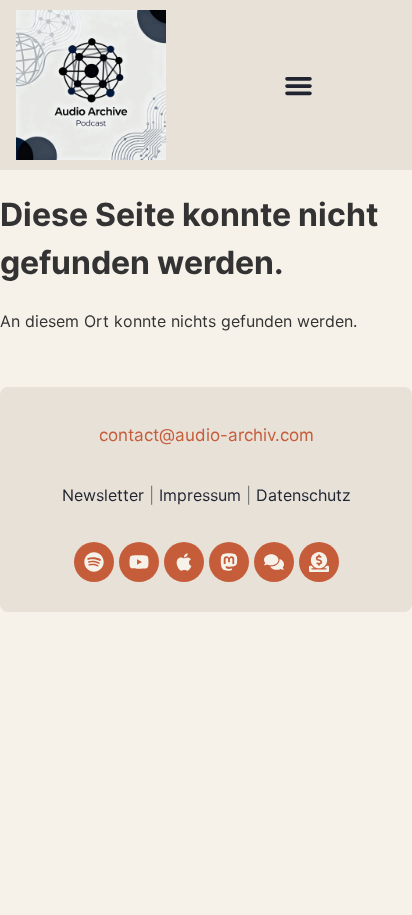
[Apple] (184, 562)
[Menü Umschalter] (298, 85)
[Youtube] (139, 562)
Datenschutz (303, 495)
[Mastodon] (229, 562)
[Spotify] (94, 562)
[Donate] (319, 562)
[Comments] (274, 562)
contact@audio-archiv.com (206, 435)
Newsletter (103, 495)
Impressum (202, 495)
